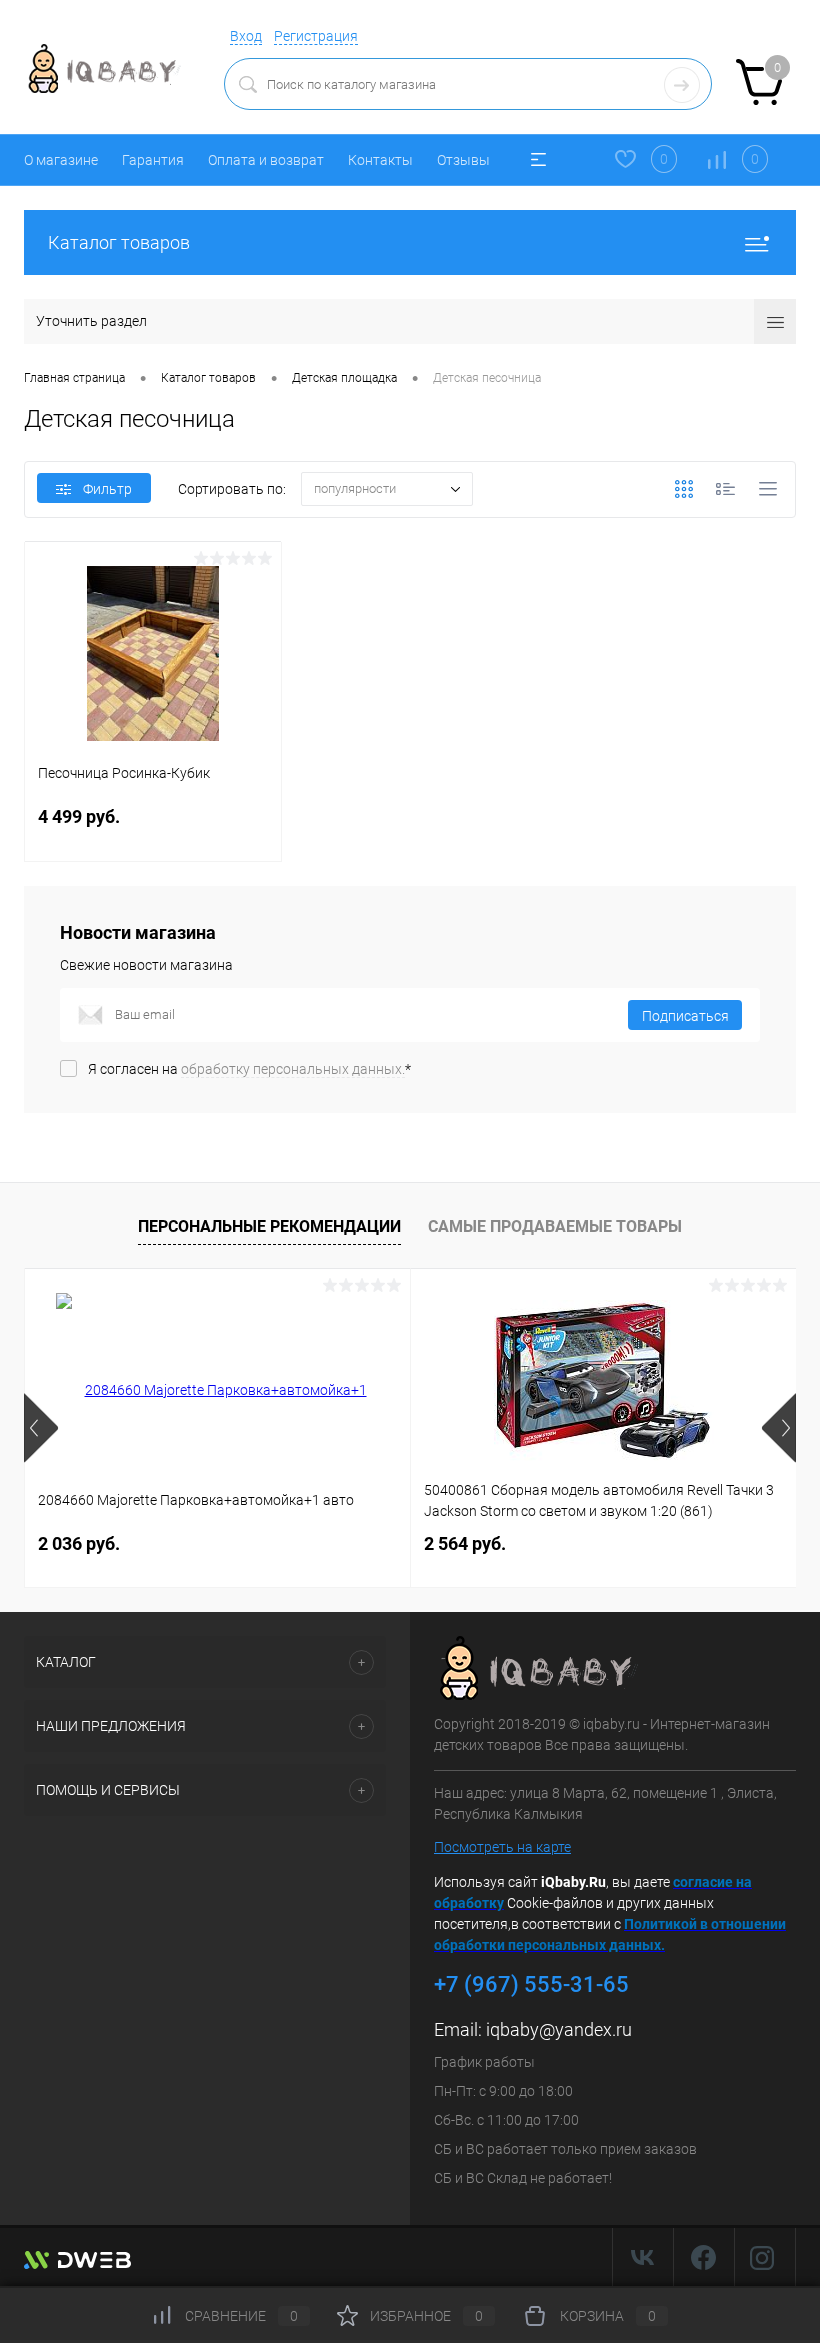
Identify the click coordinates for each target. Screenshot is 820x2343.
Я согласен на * (249, 1069)
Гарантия (153, 160)
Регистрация (316, 36)
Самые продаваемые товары (555, 1226)
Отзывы (463, 160)
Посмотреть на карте (502, 1847)
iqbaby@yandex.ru (559, 2029)
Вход (246, 36)
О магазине (61, 160)
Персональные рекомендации (269, 1226)
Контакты (380, 160)
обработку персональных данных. (293, 1069)
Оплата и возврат (266, 160)
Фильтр (107, 489)
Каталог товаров (119, 242)
